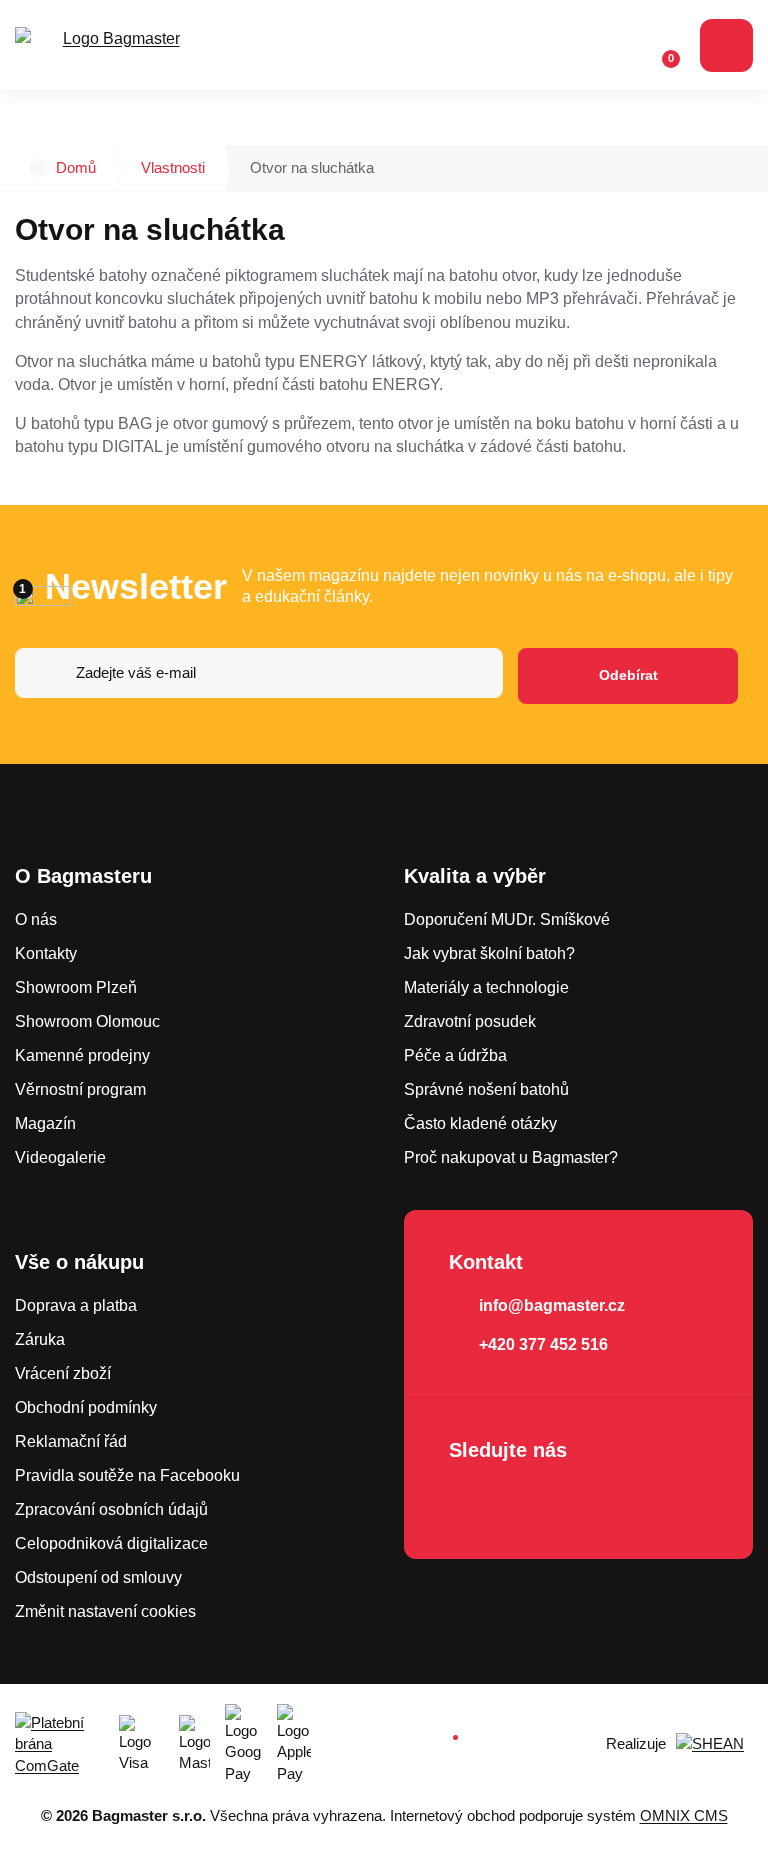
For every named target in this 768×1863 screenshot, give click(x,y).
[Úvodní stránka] (39, 168)
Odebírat (628, 675)
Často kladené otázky (480, 1123)
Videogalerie (60, 1157)
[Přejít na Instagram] (527, 1503)
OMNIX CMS (684, 1815)
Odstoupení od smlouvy (98, 1577)
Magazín (45, 1123)
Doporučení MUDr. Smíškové (507, 919)
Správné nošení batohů (486, 1089)
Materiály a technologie (486, 987)
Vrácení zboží (63, 1373)
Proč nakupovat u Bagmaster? (511, 1157)
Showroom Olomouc (87, 1021)
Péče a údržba (455, 1055)
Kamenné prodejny (82, 1055)
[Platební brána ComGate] (59, 1744)
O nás (36, 919)
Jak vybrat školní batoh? (489, 953)
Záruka (40, 1339)
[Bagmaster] (113, 45)
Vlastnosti (173, 167)
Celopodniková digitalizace (111, 1543)
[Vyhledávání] (578, 45)
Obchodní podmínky (86, 1407)
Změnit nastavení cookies (105, 1611)
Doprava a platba (76, 1305)
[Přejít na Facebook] (470, 1503)
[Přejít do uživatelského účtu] (617, 45)
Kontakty (46, 953)
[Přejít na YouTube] (584, 1503)
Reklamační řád (71, 1441)
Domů (76, 167)
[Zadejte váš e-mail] (259, 676)
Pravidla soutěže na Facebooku (127, 1475)
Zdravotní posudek (470, 1021)
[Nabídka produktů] (726, 45)
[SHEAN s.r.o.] (714, 1744)
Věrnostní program (80, 1089)
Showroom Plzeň (76, 987)
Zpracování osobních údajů (111, 1509)
